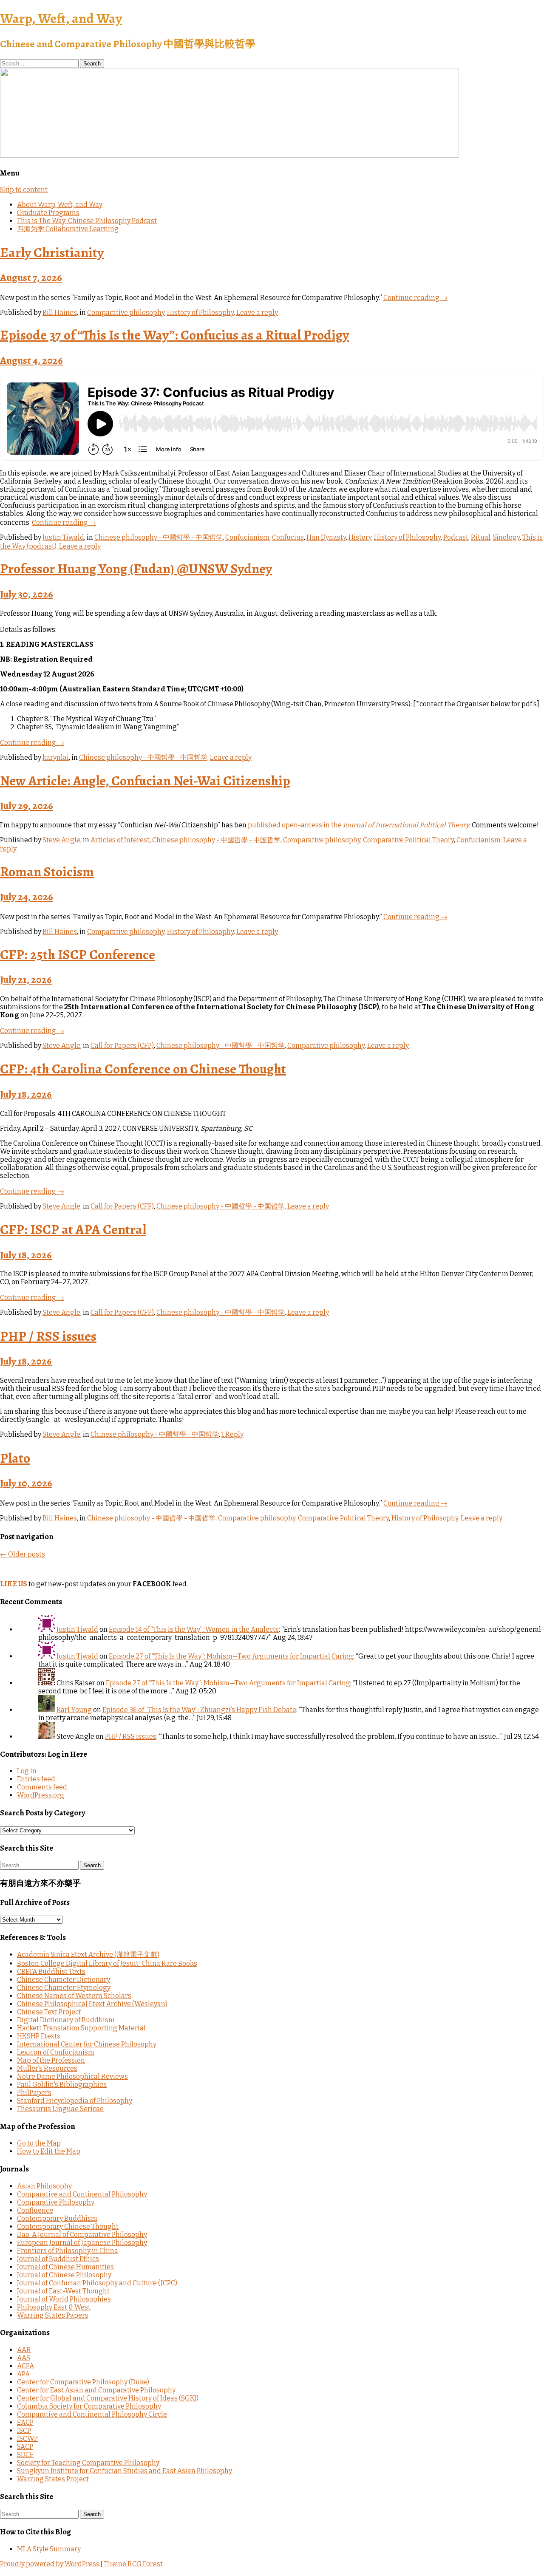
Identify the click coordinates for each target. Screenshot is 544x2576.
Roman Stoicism (47, 872)
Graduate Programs (48, 213)
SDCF (25, 2455)
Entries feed (36, 1779)
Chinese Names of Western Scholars (74, 1996)
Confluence (35, 2210)
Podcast (456, 537)
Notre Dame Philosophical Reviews (72, 2076)
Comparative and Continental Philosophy (82, 2194)
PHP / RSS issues (48, 1336)
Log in (27, 1771)
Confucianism (247, 537)
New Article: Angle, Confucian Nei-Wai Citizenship (145, 781)
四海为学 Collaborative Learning (68, 229)
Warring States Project (53, 2479)
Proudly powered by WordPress (50, 2564)
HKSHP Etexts (39, 2036)
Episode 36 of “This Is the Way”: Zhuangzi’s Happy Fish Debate (199, 1710)
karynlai (56, 757)
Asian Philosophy (44, 2186)
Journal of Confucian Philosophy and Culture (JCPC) (97, 2283)
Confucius (288, 537)
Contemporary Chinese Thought (68, 2226)
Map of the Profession (51, 2060)
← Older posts (23, 1554)
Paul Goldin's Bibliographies (62, 2085)
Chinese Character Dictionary (64, 1980)
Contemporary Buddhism (57, 2218)
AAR (24, 2350)
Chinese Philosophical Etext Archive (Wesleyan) (92, 2004)
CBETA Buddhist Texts (51, 1972)
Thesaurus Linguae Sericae (60, 2109)
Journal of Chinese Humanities (65, 2267)
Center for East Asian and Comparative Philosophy (96, 2390)
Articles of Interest (120, 840)
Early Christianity (52, 252)
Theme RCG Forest (133, 2564)
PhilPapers (34, 2093)
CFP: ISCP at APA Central (73, 1229)
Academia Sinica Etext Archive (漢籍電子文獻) (88, 1955)
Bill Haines (60, 313)
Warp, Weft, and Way (61, 18)
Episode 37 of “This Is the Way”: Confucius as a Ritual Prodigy (174, 335)
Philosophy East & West (54, 2307)
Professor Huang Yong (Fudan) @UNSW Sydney (136, 569)
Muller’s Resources (47, 2068)
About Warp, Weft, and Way (60, 205)
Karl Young (74, 1710)
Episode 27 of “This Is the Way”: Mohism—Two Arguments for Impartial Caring (231, 1656)
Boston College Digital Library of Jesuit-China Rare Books (107, 1963)
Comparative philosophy (126, 313)
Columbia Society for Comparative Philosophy (89, 2406)
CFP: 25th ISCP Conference (78, 954)
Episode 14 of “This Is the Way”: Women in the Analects (194, 1629)
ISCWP (27, 2439)
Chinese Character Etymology (64, 1988)
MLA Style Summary (49, 2549)
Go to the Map (39, 2143)
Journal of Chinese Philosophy (64, 2275)
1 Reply (232, 1434)
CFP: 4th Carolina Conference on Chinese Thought (143, 1069)
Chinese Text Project (49, 2012)
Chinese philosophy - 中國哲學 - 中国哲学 (159, 537)
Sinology (506, 537)
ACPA (25, 2366)
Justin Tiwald (63, 537)
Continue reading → (415, 298)
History (360, 537)
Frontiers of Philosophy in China (68, 2251)
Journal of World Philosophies (64, 2299)
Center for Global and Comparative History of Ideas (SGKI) (108, 2398)
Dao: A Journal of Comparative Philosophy (82, 2235)
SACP (25, 2447)
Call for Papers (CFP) (122, 1046)
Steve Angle (61, 840)
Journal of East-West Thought (63, 2291)
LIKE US (14, 1584)
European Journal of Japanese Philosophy (82, 2243)
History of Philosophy (200, 313)
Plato (15, 1458)
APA (23, 2374)
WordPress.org (41, 1795)
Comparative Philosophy (56, 2202)
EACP (25, 2422)
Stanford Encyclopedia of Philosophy (75, 2101)
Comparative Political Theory (408, 840)
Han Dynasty (326, 537)
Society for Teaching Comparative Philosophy (88, 2463)
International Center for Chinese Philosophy (87, 2044)
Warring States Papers (53, 2315)
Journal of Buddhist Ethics (58, 2259)
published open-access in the (358, 825)
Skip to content (24, 190)
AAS (24, 2358)
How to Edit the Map (49, 2151)
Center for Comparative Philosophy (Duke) (83, 2382)
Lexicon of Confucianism (56, 2052)
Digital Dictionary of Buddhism (66, 2020)
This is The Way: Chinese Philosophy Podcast (87, 221)
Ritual (481, 537)
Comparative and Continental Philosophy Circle (92, 2414)
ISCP (24, 2430)
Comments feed (42, 1787)
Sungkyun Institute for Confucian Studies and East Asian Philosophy (125, 2471)
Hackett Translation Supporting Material (81, 2028)
